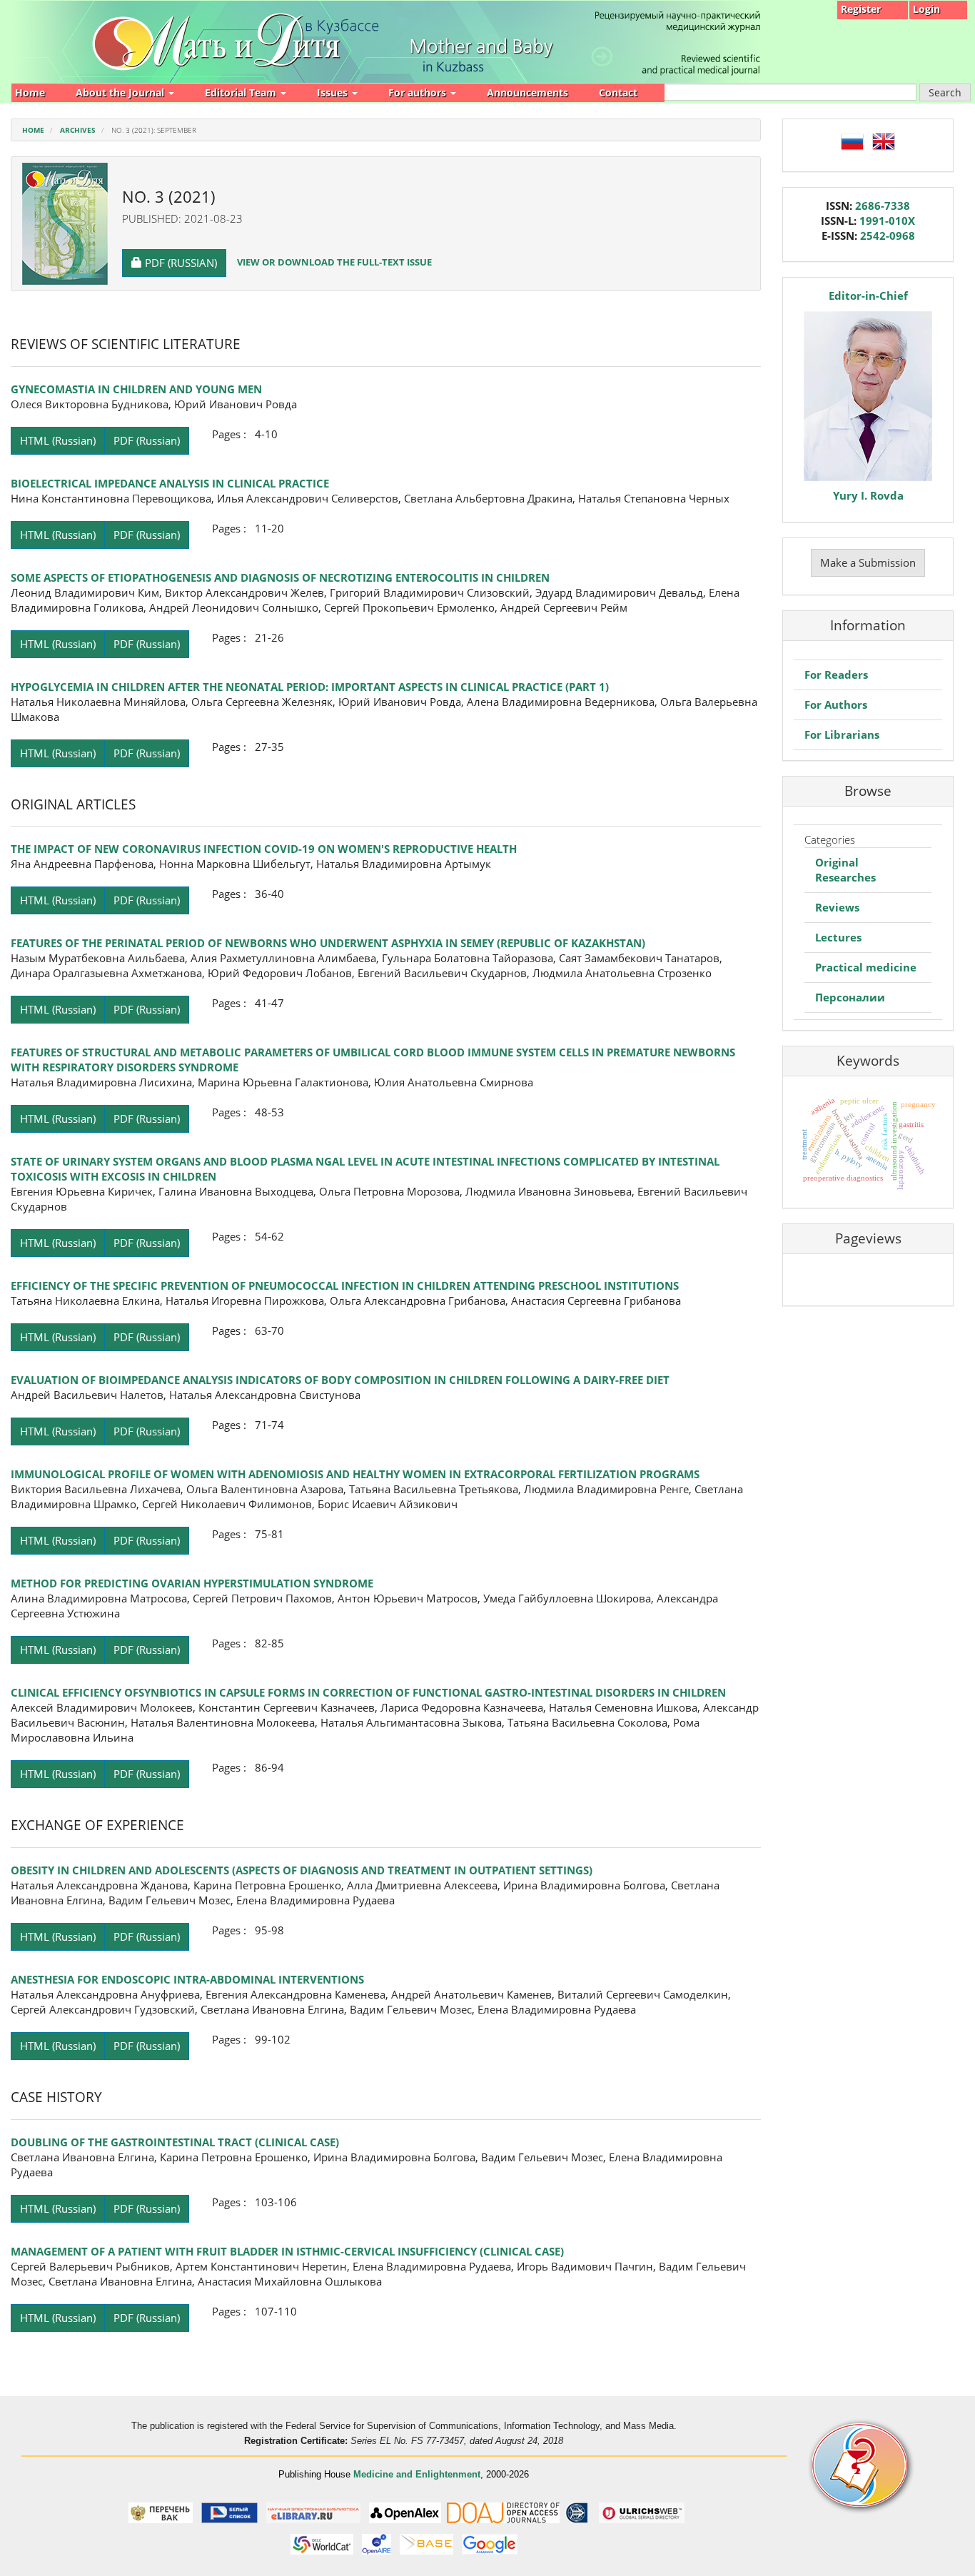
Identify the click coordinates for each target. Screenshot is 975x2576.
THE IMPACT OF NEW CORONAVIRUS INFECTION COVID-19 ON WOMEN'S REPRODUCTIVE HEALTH (264, 849)
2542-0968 (888, 236)
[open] (161, 2512)
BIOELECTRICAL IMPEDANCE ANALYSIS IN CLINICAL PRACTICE (170, 483)
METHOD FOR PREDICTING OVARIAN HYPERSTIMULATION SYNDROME (192, 1583)
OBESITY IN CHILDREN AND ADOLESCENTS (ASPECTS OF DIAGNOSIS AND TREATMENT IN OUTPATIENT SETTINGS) (302, 1870)
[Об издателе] (876, 2466)
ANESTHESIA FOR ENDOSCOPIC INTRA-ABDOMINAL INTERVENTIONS (187, 1979)
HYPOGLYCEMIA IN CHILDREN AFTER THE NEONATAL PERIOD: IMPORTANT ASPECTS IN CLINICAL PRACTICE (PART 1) (310, 687)
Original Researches (845, 870)
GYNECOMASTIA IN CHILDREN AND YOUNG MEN (136, 389)
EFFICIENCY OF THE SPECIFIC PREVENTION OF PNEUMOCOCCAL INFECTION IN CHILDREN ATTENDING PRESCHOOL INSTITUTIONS (345, 1286)
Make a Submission (868, 562)
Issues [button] (334, 92)
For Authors (836, 704)
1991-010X (887, 221)
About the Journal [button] (121, 92)
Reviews (837, 907)
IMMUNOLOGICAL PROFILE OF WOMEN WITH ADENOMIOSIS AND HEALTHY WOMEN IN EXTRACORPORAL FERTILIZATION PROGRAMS (355, 1474)
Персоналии (850, 997)
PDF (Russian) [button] (185, 262)
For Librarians (842, 734)
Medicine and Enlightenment (417, 2474)
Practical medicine (866, 967)
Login (926, 9)
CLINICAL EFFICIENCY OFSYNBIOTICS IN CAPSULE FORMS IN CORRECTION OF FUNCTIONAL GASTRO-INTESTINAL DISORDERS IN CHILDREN (368, 1692)
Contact (618, 92)
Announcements (527, 92)
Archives (78, 130)
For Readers (836, 675)
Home (30, 92)
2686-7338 (883, 206)
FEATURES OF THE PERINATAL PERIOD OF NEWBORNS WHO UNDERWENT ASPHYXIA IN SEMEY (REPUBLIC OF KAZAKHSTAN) (328, 943)
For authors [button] (419, 92)
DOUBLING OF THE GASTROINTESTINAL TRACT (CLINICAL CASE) (175, 2142)
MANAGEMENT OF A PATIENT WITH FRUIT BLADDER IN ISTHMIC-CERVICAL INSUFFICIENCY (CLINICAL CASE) (287, 2251)
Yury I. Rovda (868, 495)
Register (861, 9)
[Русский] (852, 140)
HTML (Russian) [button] (58, 440)
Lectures (838, 937)
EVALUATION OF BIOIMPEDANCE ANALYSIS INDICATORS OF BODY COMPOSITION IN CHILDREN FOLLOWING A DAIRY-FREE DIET (340, 1380)
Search (945, 92)
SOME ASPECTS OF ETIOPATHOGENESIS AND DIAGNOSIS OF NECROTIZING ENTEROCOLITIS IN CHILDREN (280, 577)
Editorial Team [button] (242, 92)
